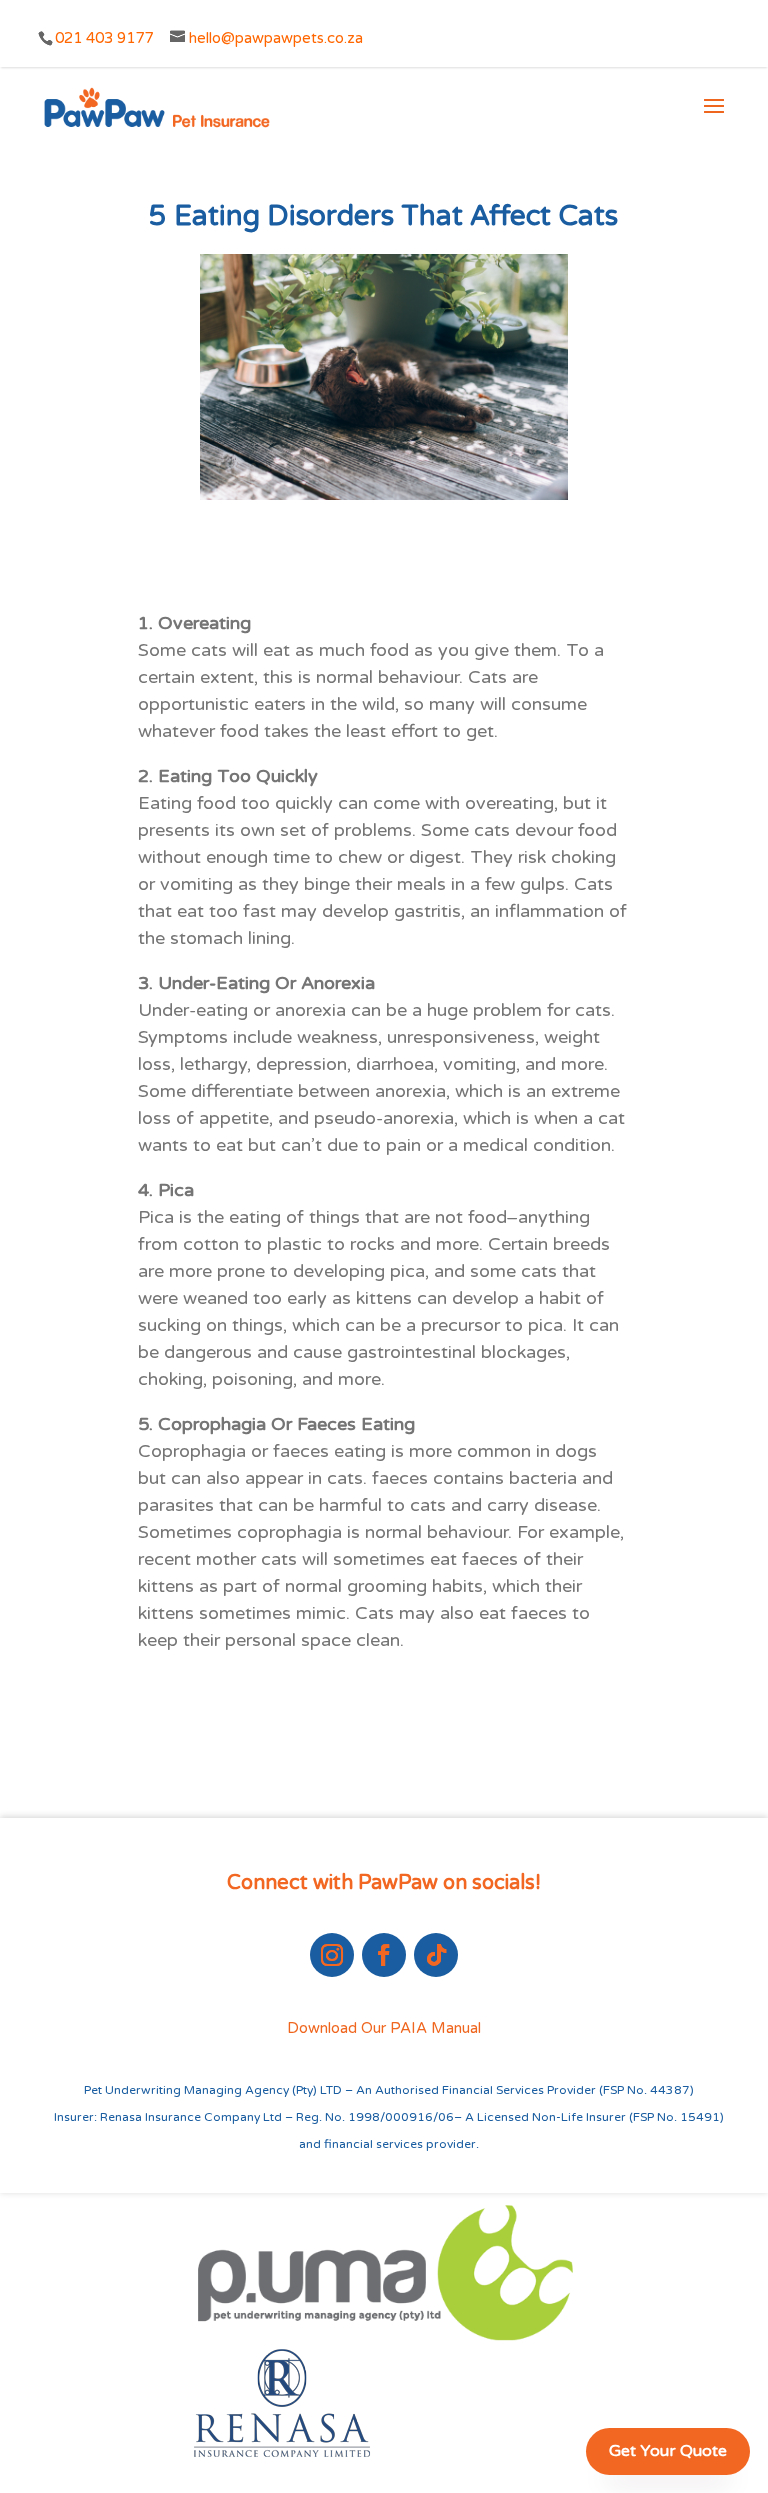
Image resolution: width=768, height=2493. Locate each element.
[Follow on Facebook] (384, 1955)
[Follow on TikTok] (436, 1955)
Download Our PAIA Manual (384, 2028)
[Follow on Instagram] (332, 1955)
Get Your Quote (668, 2451)
